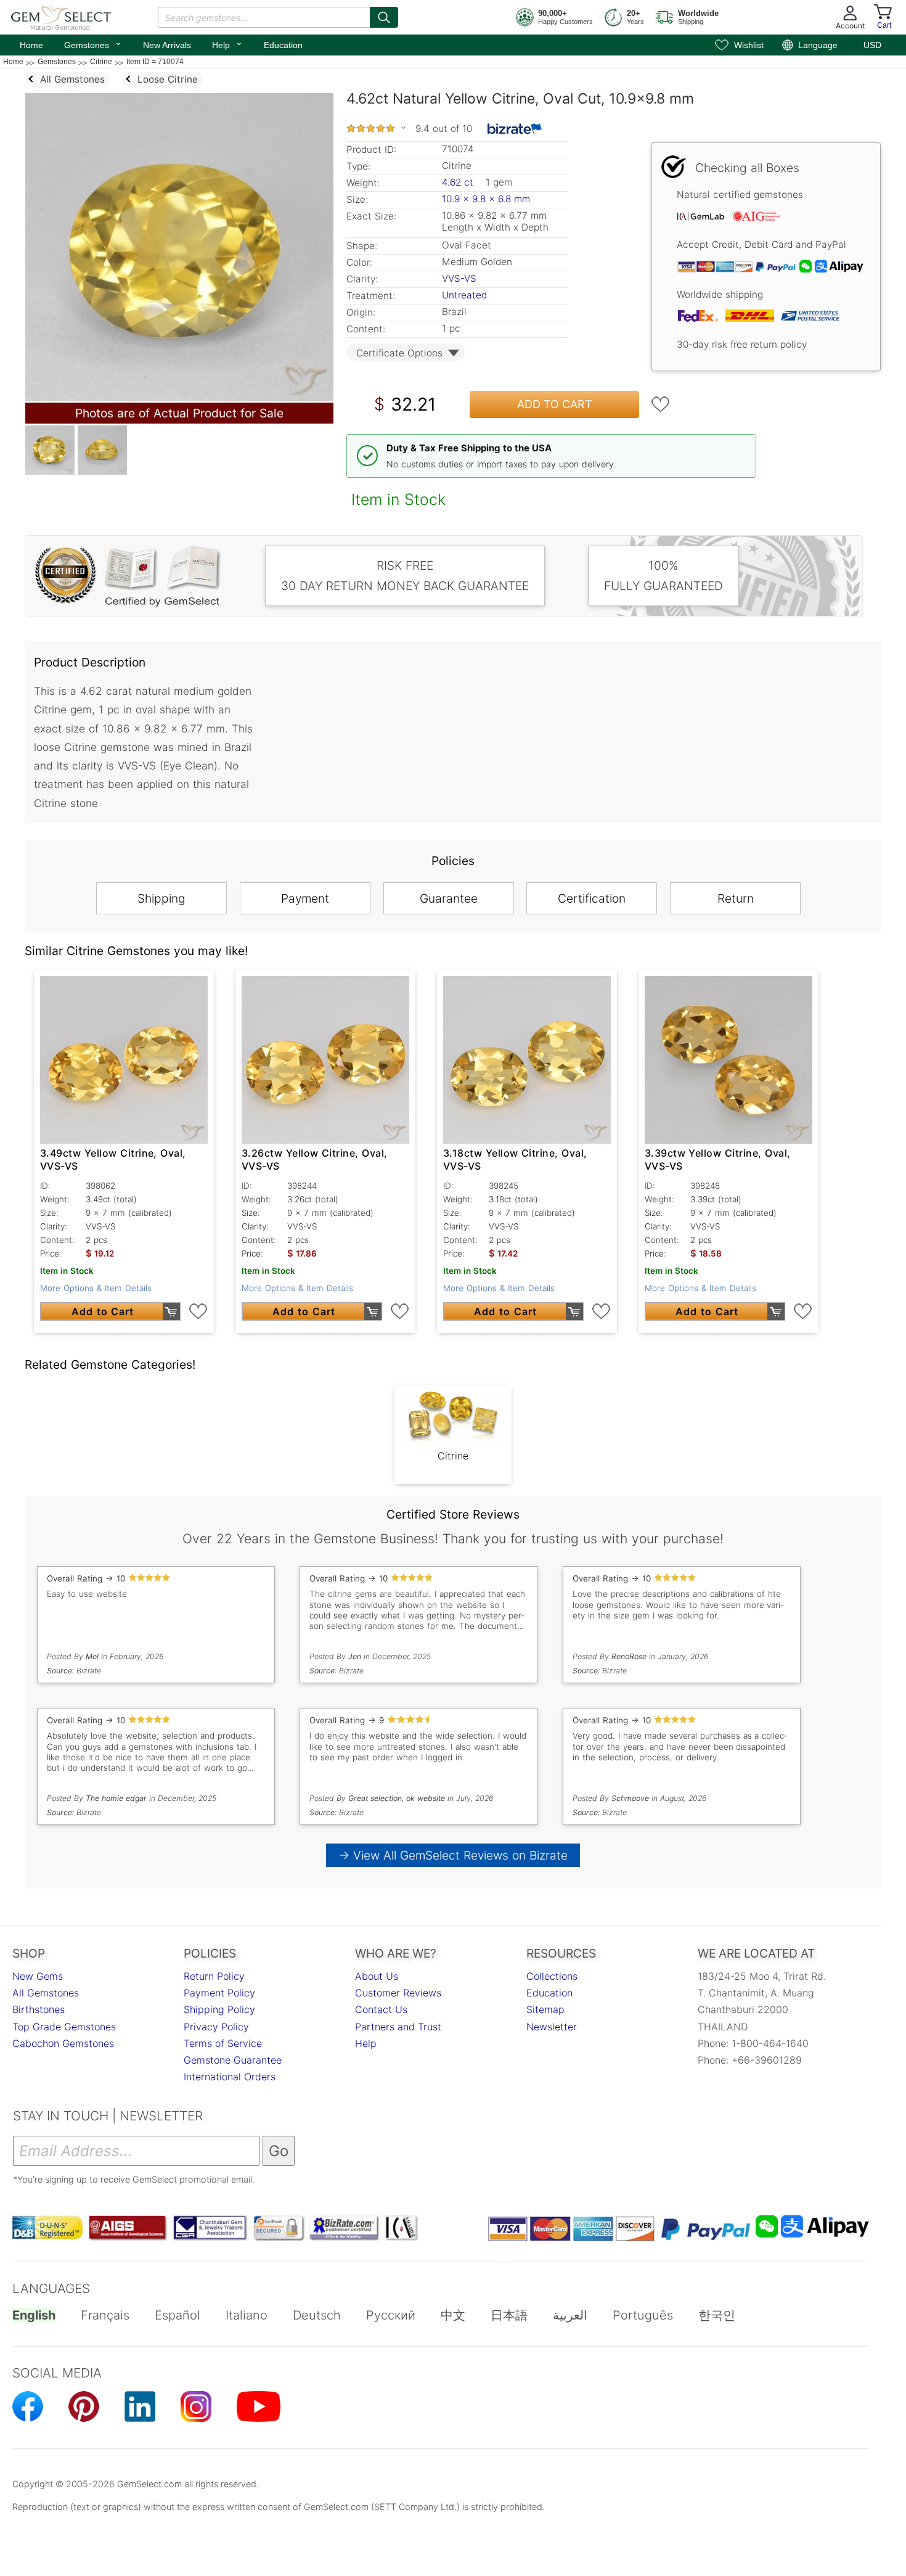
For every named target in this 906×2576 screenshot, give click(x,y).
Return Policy (214, 1976)
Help (227, 44)
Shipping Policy (219, 2009)
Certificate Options (399, 353)
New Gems (38, 1976)
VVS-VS (459, 278)
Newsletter (552, 2027)
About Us (377, 1976)
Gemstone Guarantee (233, 2060)
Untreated (464, 295)
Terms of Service (223, 2043)
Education (283, 45)
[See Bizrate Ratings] (515, 129)
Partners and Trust (398, 2027)
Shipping (161, 898)
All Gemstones (46, 1993)
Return (736, 898)
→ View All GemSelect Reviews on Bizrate (453, 1855)
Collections (552, 1976)
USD (872, 45)
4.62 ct (459, 182)
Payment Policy (219, 1993)
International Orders (230, 2077)
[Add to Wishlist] (661, 404)
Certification (592, 898)
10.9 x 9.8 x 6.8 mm (486, 199)
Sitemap (545, 2009)
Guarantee (449, 898)
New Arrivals (167, 45)
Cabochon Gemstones (63, 2043)
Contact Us (381, 2009)
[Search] (384, 17)
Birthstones (39, 2009)
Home (31, 45)
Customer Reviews (398, 1993)
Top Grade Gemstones (64, 2027)
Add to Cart (555, 404)
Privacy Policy (216, 2027)
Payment (305, 898)
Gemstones (93, 44)
